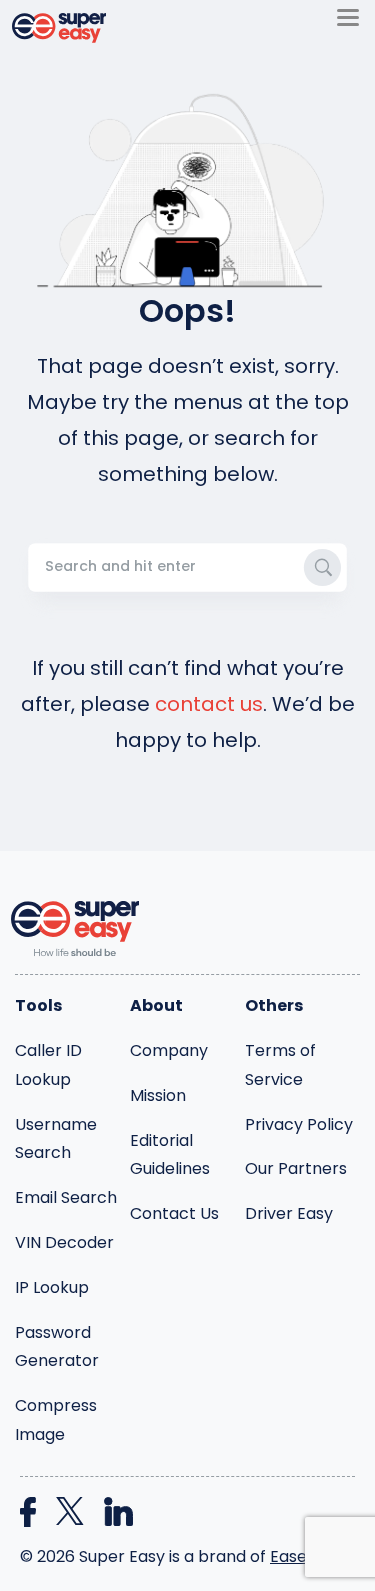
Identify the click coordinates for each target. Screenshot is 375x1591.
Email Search (66, 1197)
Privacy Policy (299, 1124)
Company (169, 1050)
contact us (209, 704)
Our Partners (296, 1168)
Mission (158, 1095)
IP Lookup (52, 1287)
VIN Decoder (64, 1242)
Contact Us (174, 1213)
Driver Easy (289, 1213)
